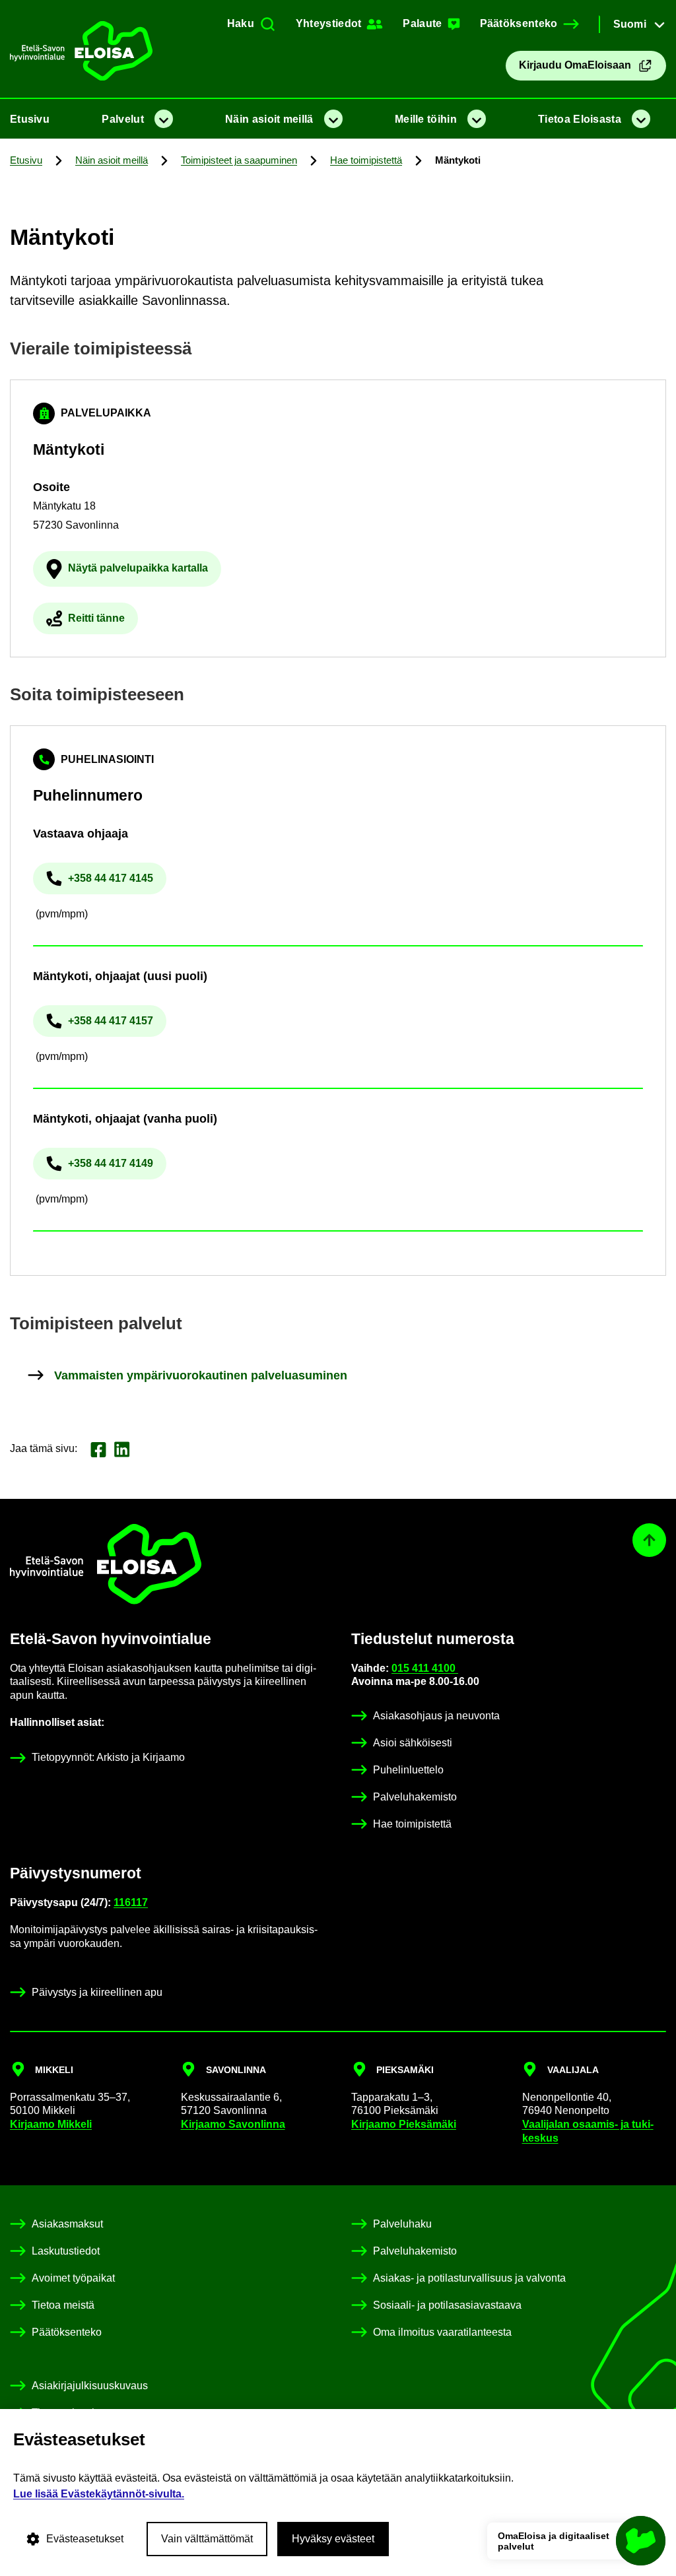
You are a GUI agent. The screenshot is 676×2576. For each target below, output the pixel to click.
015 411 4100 (425, 1668)
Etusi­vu (30, 119)
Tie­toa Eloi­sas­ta (580, 119)
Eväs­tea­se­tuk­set (85, 2539)
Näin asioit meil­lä (269, 119)
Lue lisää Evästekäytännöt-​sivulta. (99, 2494)
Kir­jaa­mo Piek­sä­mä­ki (404, 2124)
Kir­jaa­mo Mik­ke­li (51, 2124)
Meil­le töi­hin (426, 119)
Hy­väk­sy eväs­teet (333, 2539)
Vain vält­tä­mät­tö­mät (207, 2539)
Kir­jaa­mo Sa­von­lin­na (233, 2124)
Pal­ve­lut (122, 119)
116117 (131, 1902)
